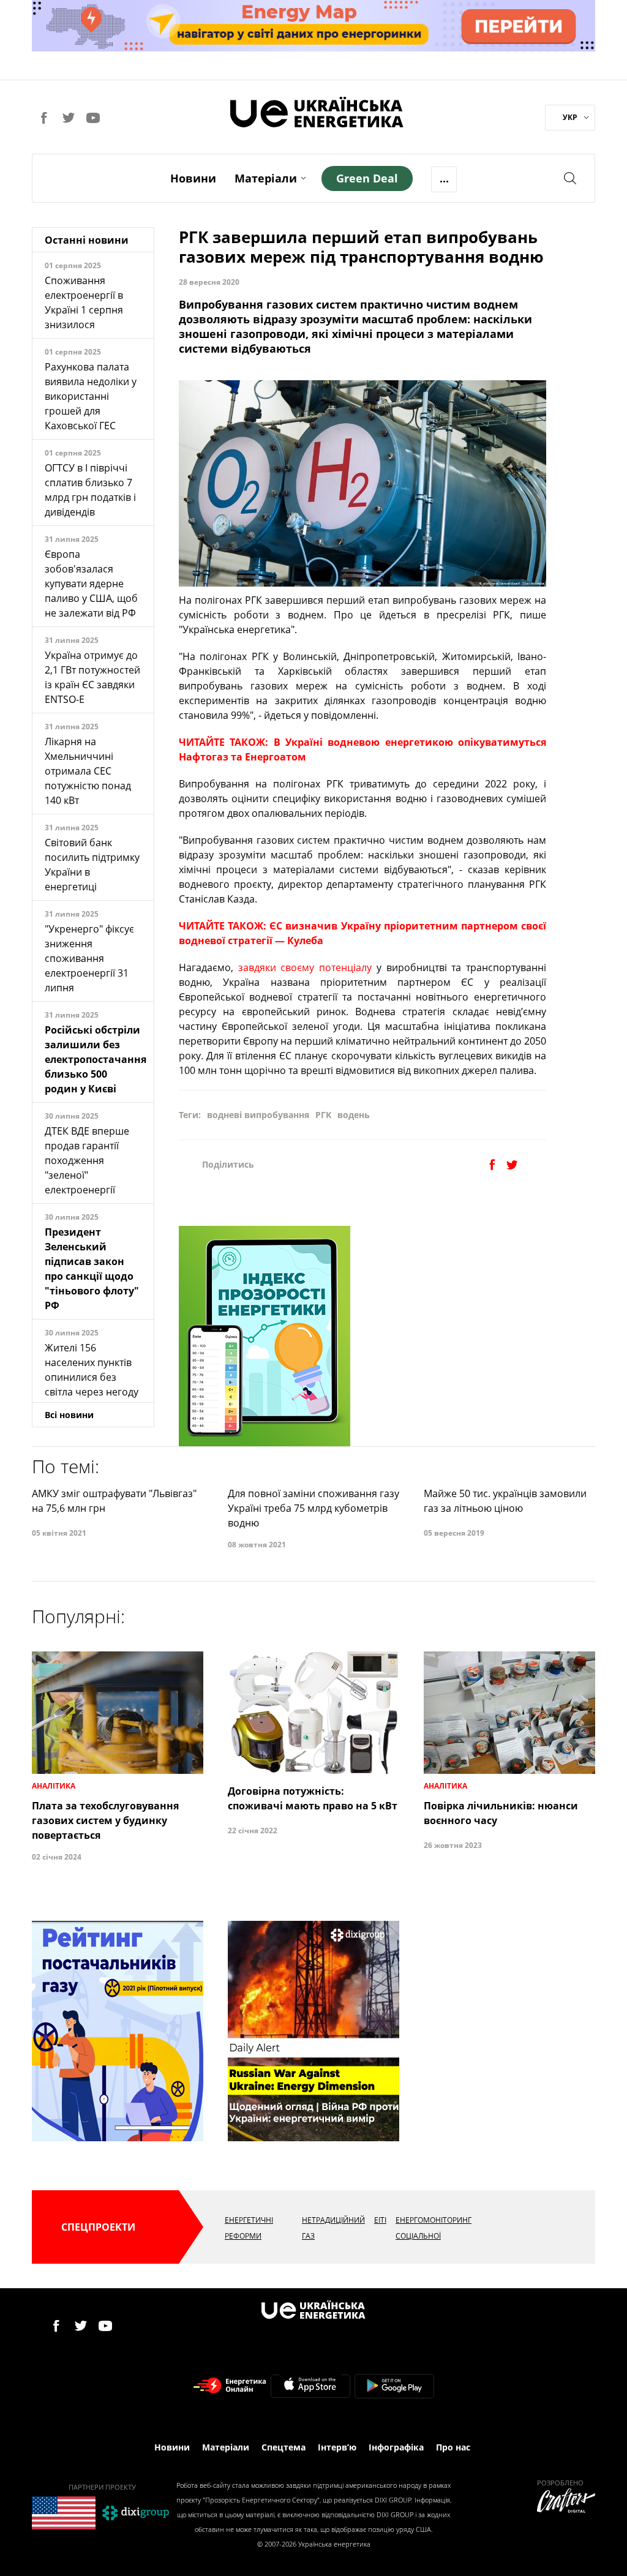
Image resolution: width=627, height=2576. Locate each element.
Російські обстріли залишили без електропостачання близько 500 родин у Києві (96, 1059)
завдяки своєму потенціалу (305, 967)
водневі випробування (258, 1115)
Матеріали (266, 178)
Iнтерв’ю (337, 2447)
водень (354, 1115)
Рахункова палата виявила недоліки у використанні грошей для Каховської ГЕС (91, 396)
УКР (570, 117)
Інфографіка (396, 2447)
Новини (193, 178)
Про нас (453, 2447)
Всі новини (69, 1415)
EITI (380, 2220)
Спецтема (283, 2447)
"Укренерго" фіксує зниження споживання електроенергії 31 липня (89, 958)
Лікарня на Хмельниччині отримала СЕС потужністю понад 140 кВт (88, 771)
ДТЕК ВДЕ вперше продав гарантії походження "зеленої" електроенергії (87, 1160)
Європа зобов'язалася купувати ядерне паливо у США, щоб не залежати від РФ (91, 584)
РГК (323, 1115)
